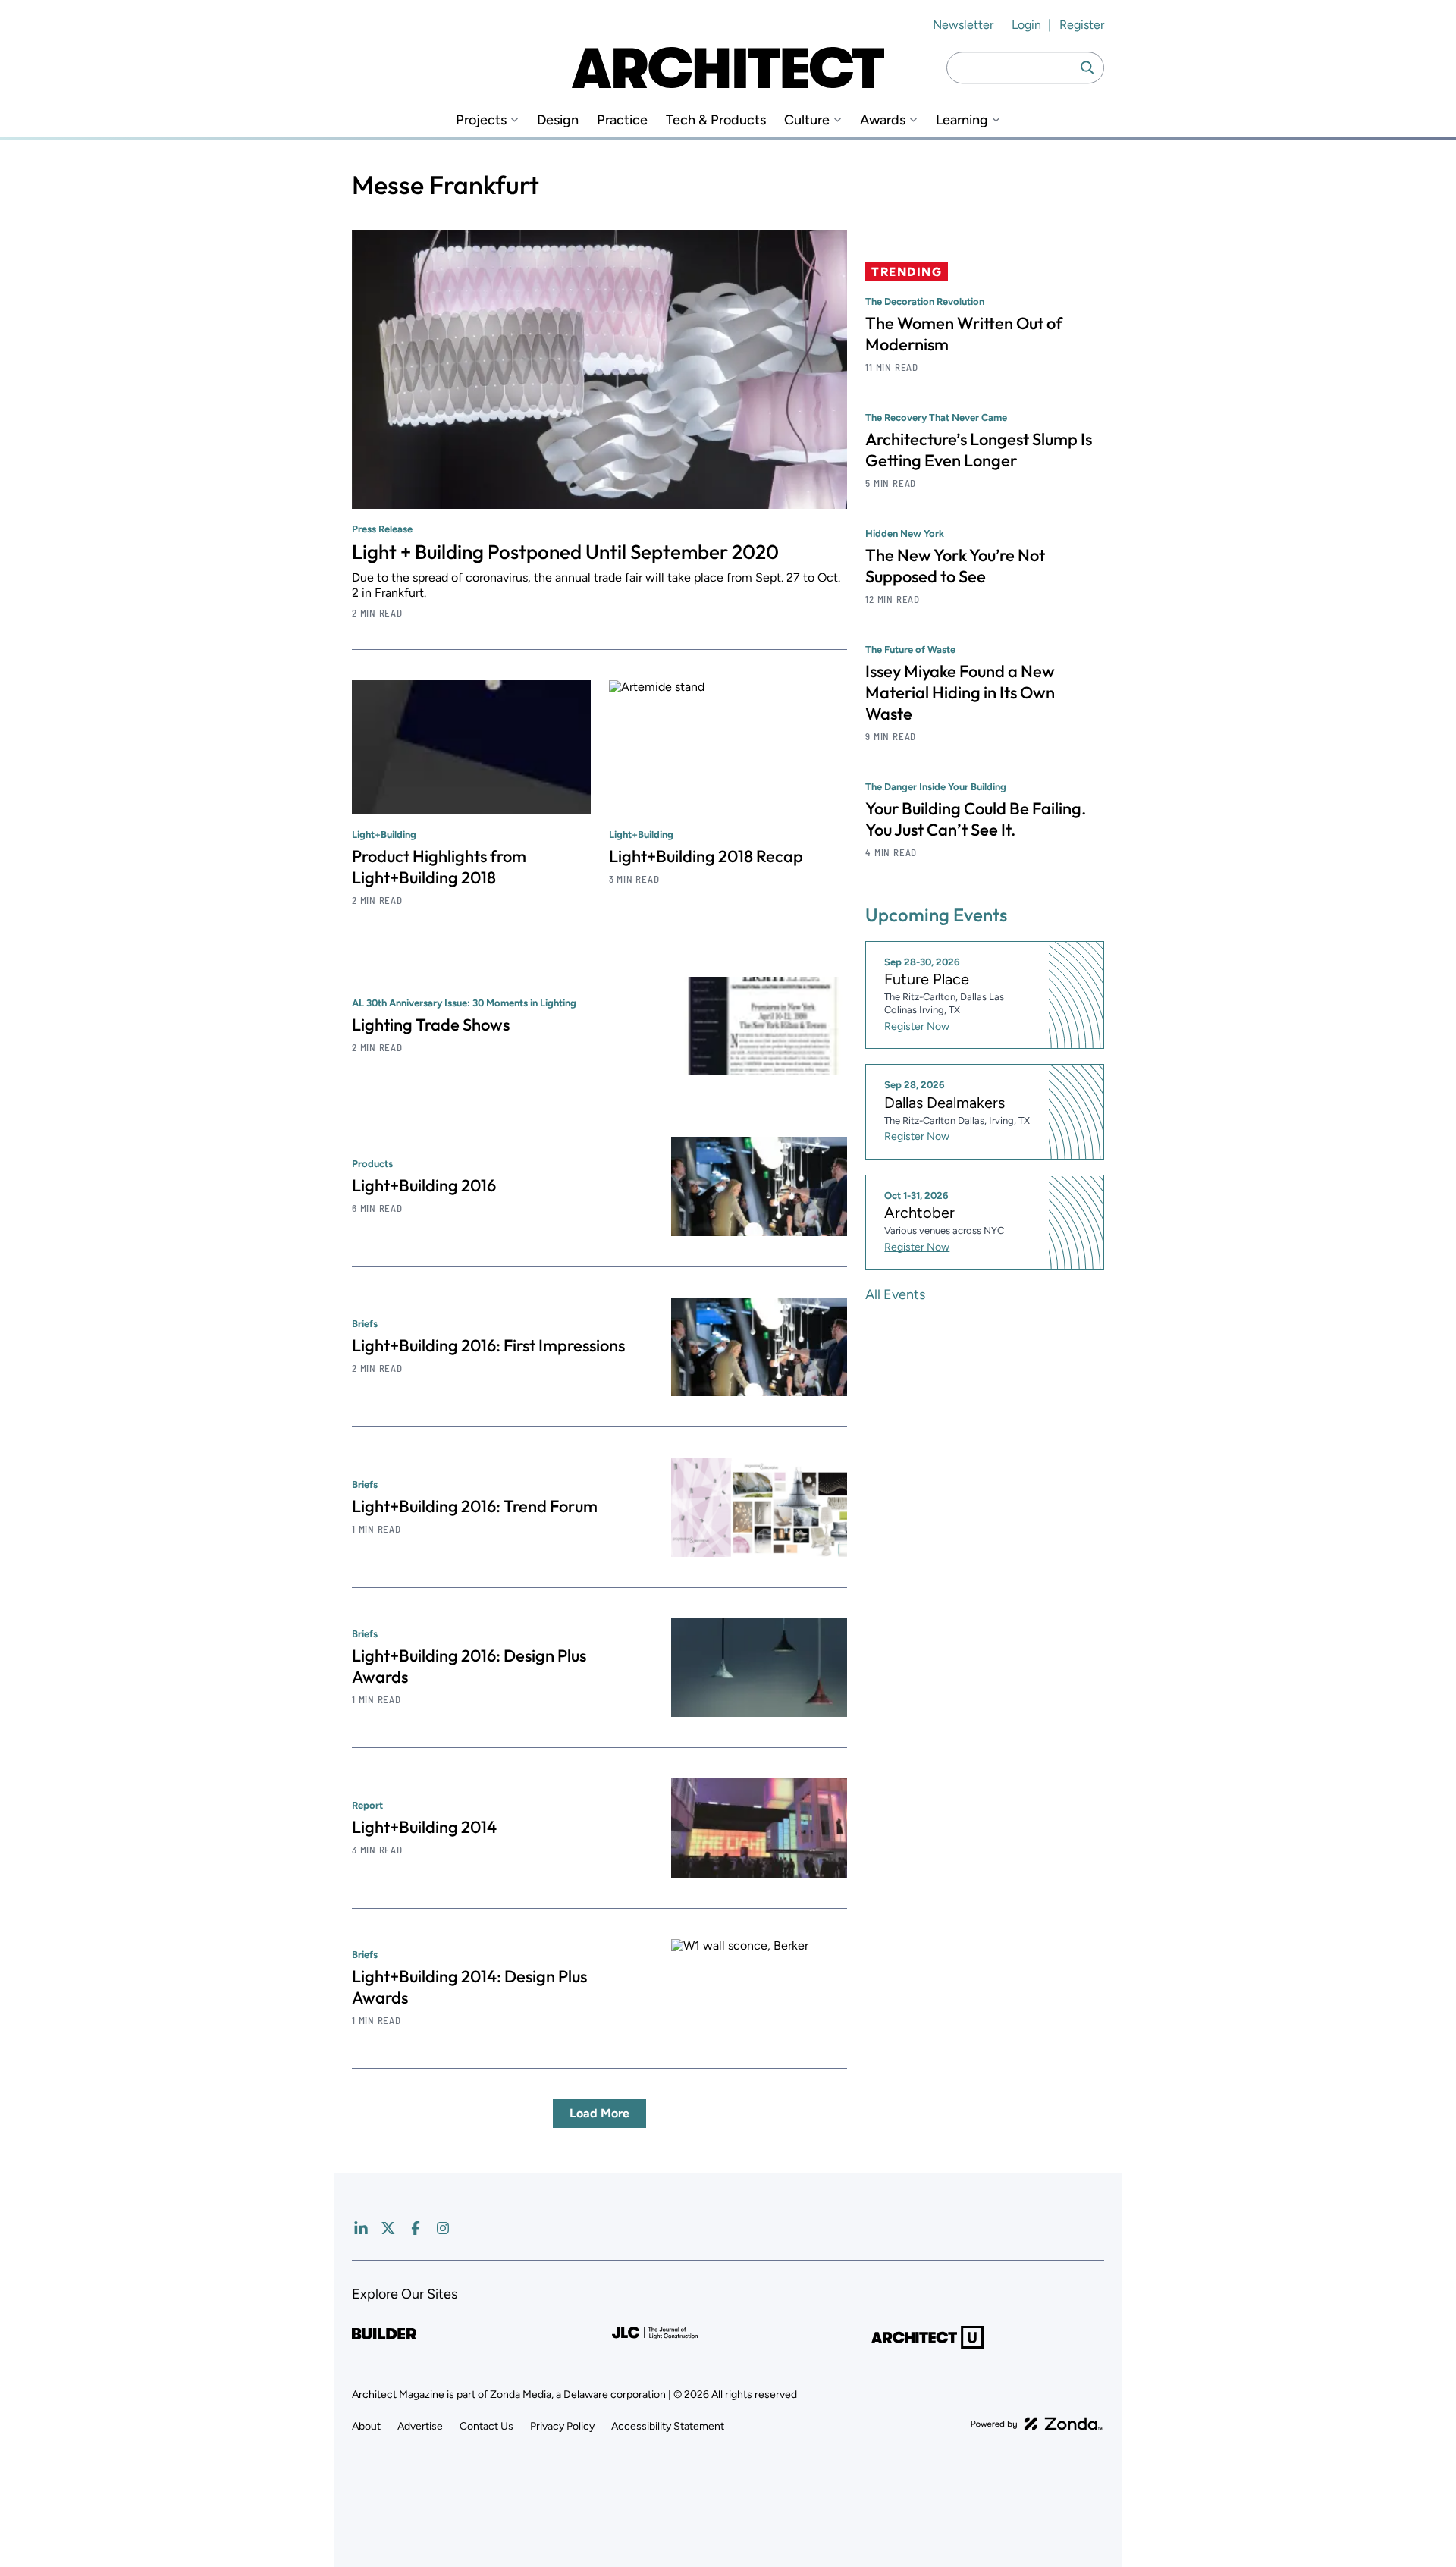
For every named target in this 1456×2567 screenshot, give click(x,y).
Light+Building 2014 (424, 1827)
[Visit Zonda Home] (1037, 2424)
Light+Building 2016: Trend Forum (475, 1506)
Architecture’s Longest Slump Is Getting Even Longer (979, 450)
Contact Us (486, 2426)
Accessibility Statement (668, 2426)
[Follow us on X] (388, 2228)
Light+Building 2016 (424, 1185)
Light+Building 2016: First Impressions (488, 1345)
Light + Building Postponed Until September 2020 (565, 552)
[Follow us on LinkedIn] (361, 2228)
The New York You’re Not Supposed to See (955, 566)
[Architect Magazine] (728, 67)
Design (558, 120)
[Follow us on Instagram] (443, 2228)
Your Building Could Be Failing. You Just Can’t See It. (976, 819)
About (366, 2426)
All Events (895, 1294)
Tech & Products (716, 120)
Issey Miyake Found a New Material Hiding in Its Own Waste (960, 692)
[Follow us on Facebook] (416, 2228)
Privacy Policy (562, 2426)
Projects (481, 120)
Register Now (917, 1026)
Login (1026, 25)
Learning (962, 120)
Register (1082, 25)
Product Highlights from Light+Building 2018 (439, 867)
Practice (622, 120)
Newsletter (963, 25)
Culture (807, 120)
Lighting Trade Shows (431, 1025)
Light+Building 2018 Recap (706, 856)
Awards (883, 120)
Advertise (420, 2426)
